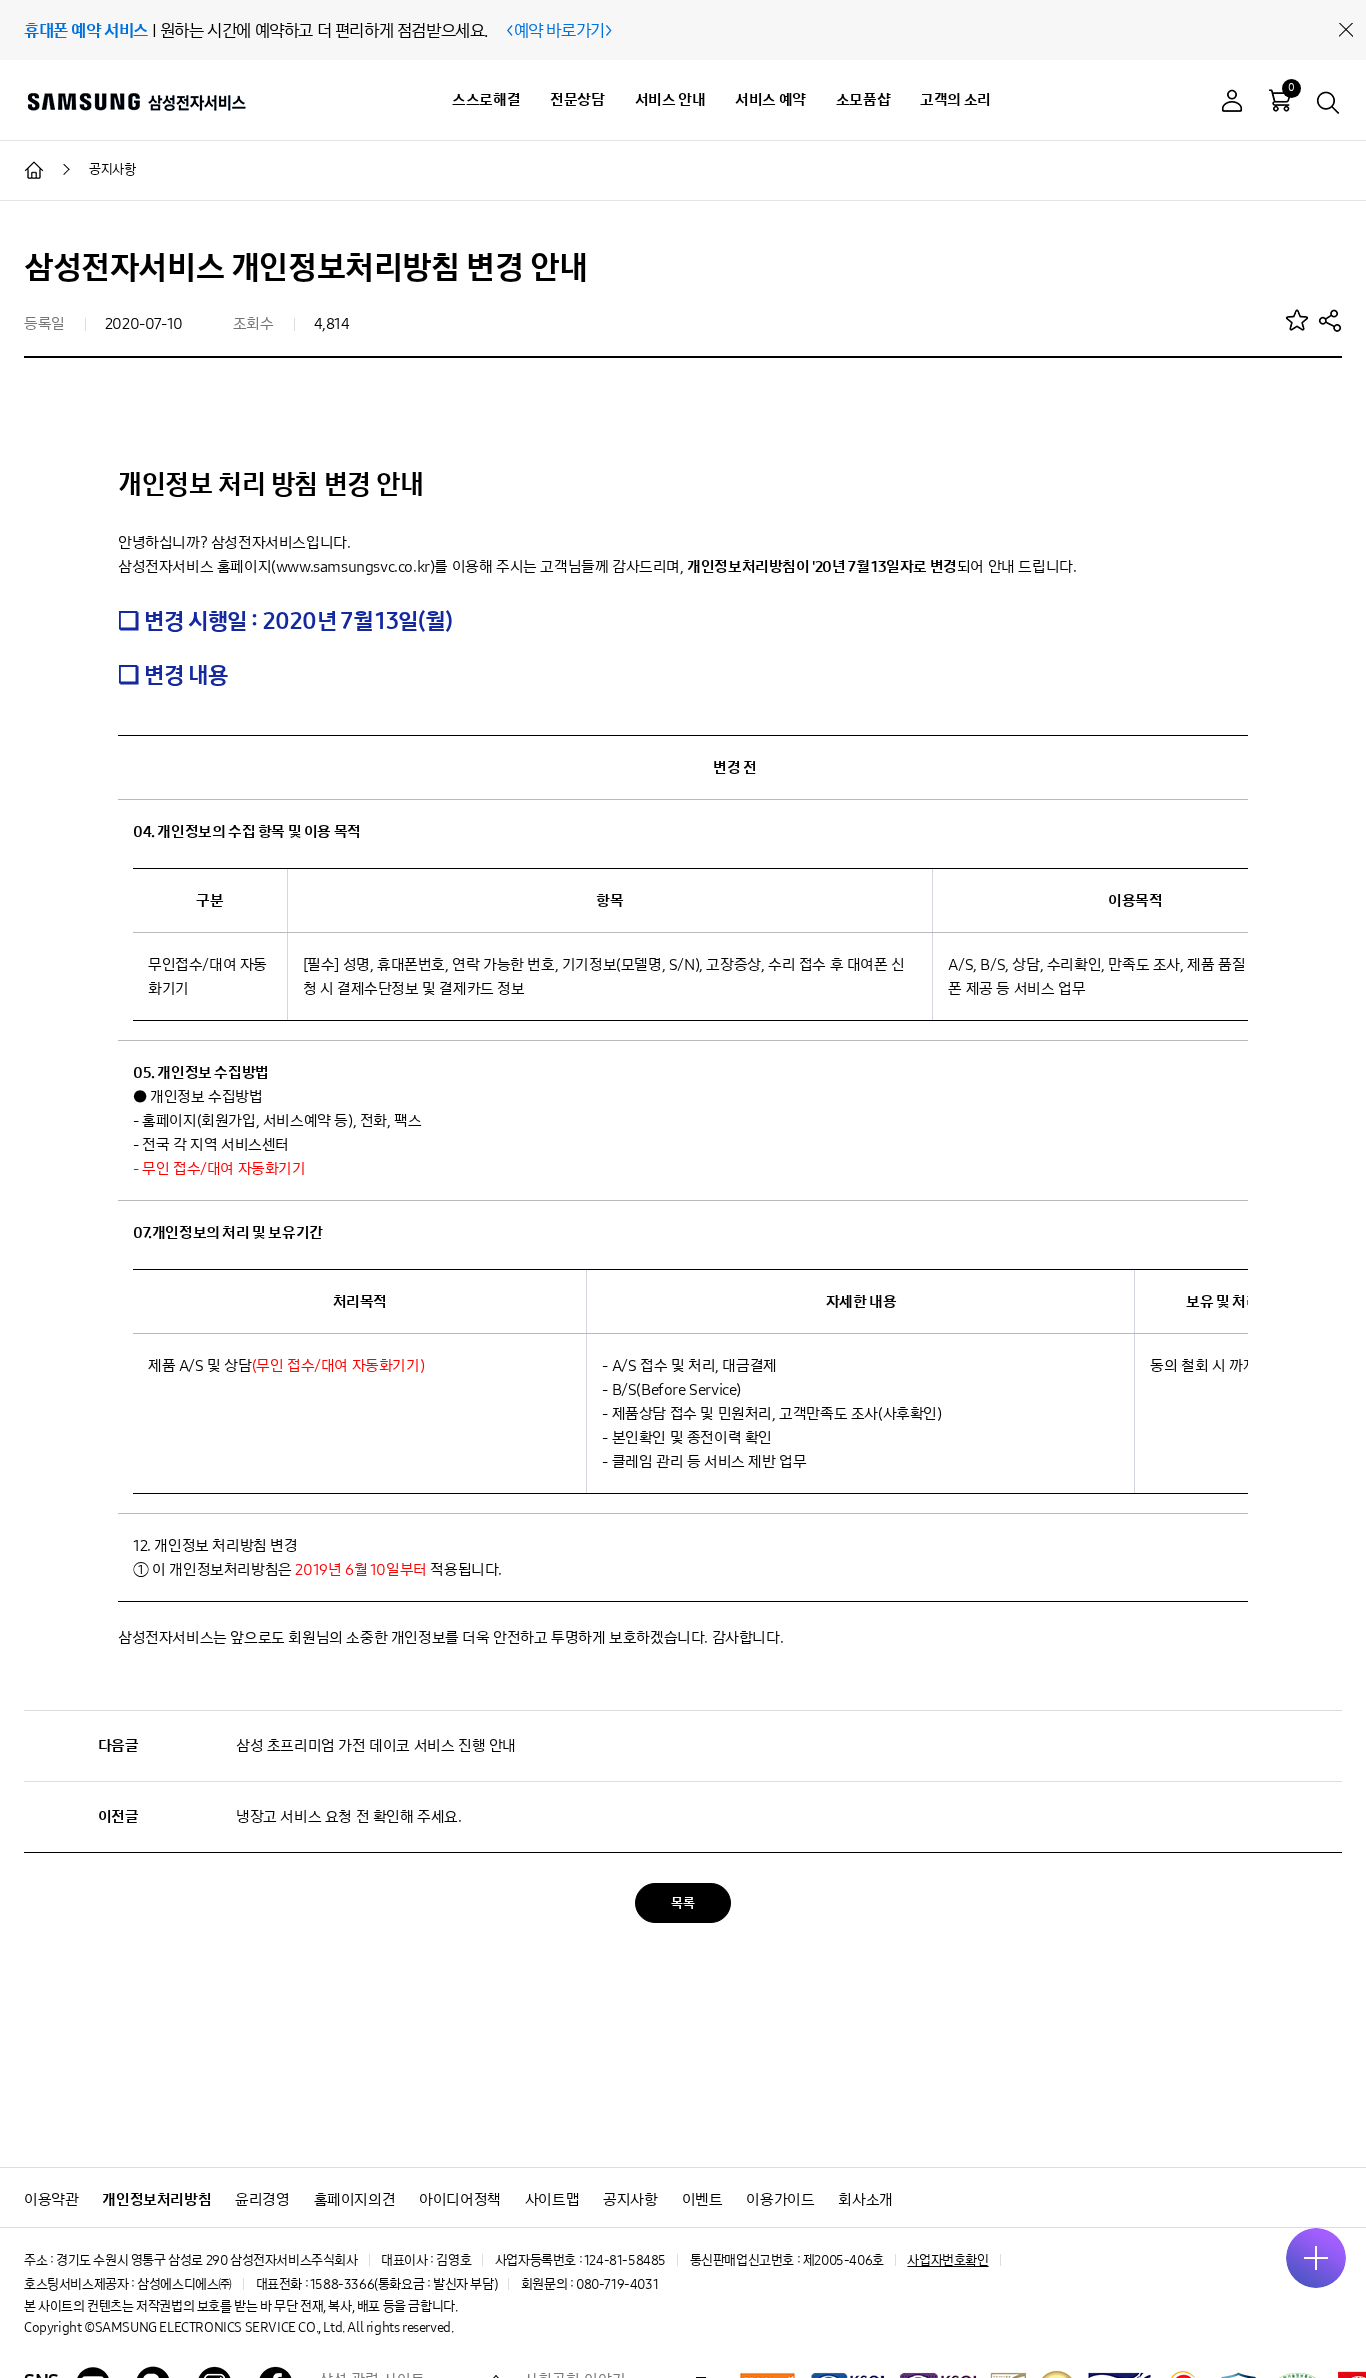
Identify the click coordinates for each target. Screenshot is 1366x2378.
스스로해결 (486, 99)
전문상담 (577, 99)
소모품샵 (863, 99)
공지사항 (630, 2199)
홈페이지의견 (355, 2199)
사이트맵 (552, 2199)
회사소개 (865, 2199)
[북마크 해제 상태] (1297, 320)
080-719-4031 (617, 2284)
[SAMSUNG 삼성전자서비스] (135, 101)
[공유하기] (1330, 320)
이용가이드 (780, 2199)
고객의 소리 (955, 99)
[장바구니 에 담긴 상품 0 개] (1280, 100)
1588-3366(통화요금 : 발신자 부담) (403, 2284)
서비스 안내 (670, 99)
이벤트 (702, 2199)
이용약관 (51, 2199)
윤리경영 (262, 2199)
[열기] (1316, 2258)
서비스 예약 (770, 99)
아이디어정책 (460, 2199)
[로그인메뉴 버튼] (1232, 103)
